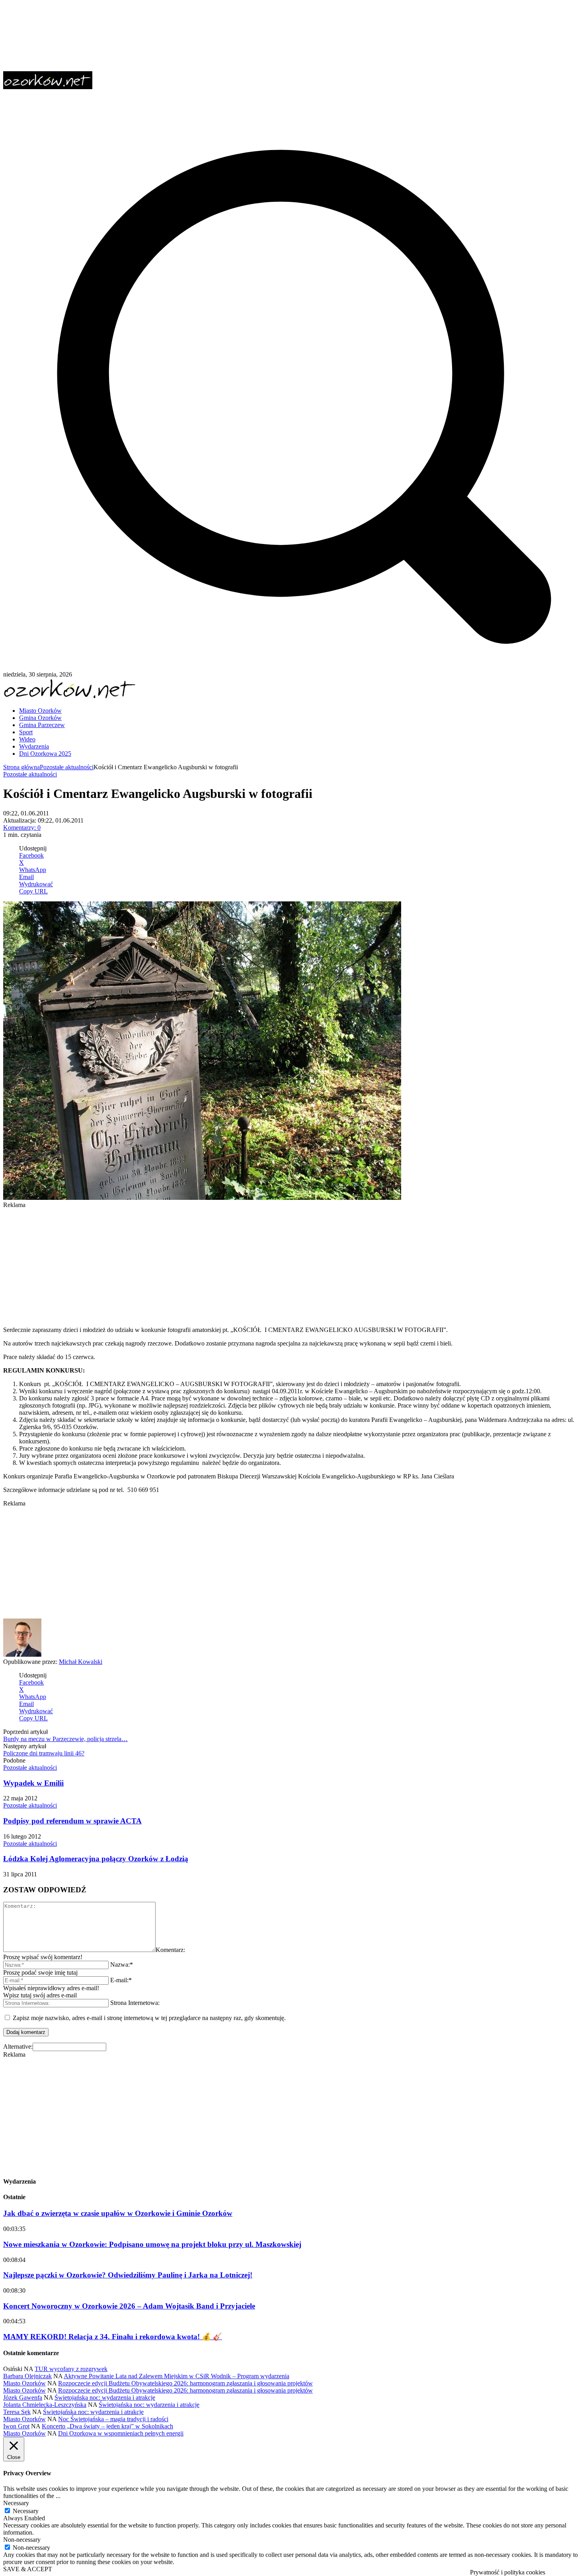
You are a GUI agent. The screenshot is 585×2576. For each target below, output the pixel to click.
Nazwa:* (122, 1965)
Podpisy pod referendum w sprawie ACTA (72, 1821)
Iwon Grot (16, 2426)
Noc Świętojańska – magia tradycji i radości (113, 2419)
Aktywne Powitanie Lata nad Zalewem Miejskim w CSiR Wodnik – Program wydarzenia (176, 2376)
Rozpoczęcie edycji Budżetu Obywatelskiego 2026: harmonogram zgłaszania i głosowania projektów (185, 2383)
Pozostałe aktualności (67, 767)
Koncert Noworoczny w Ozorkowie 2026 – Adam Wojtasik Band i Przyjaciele (129, 2306)
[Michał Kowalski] (22, 1655)
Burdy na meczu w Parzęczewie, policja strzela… (65, 1739)
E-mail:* (121, 1980)
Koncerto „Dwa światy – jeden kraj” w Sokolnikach (107, 2426)
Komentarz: (170, 1950)
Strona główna (21, 767)
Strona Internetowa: (135, 2003)
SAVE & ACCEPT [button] (28, 2569)
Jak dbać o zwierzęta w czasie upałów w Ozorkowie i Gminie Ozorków (118, 2213)
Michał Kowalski (81, 1662)
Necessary (26, 2511)
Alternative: (18, 2047)
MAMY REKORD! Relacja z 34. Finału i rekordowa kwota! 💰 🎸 (113, 2337)
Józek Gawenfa (23, 2398)
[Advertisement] (242, 1264)
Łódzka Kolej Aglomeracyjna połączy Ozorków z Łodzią (96, 1859)
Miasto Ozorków (24, 2383)
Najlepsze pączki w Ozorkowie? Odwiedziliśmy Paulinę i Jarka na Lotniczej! (128, 2275)
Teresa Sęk (17, 2412)
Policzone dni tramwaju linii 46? (44, 1753)
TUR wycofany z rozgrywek (71, 2369)
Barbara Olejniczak (27, 2376)
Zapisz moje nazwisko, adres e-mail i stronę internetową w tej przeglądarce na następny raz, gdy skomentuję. (149, 2018)
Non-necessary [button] (22, 2540)
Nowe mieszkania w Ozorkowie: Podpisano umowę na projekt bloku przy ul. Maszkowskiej (152, 2244)
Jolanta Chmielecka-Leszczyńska (45, 2405)
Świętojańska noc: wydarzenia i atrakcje (105, 2398)
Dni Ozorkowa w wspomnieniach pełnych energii (121, 2433)
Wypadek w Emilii (33, 1783)
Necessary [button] (16, 2503)
